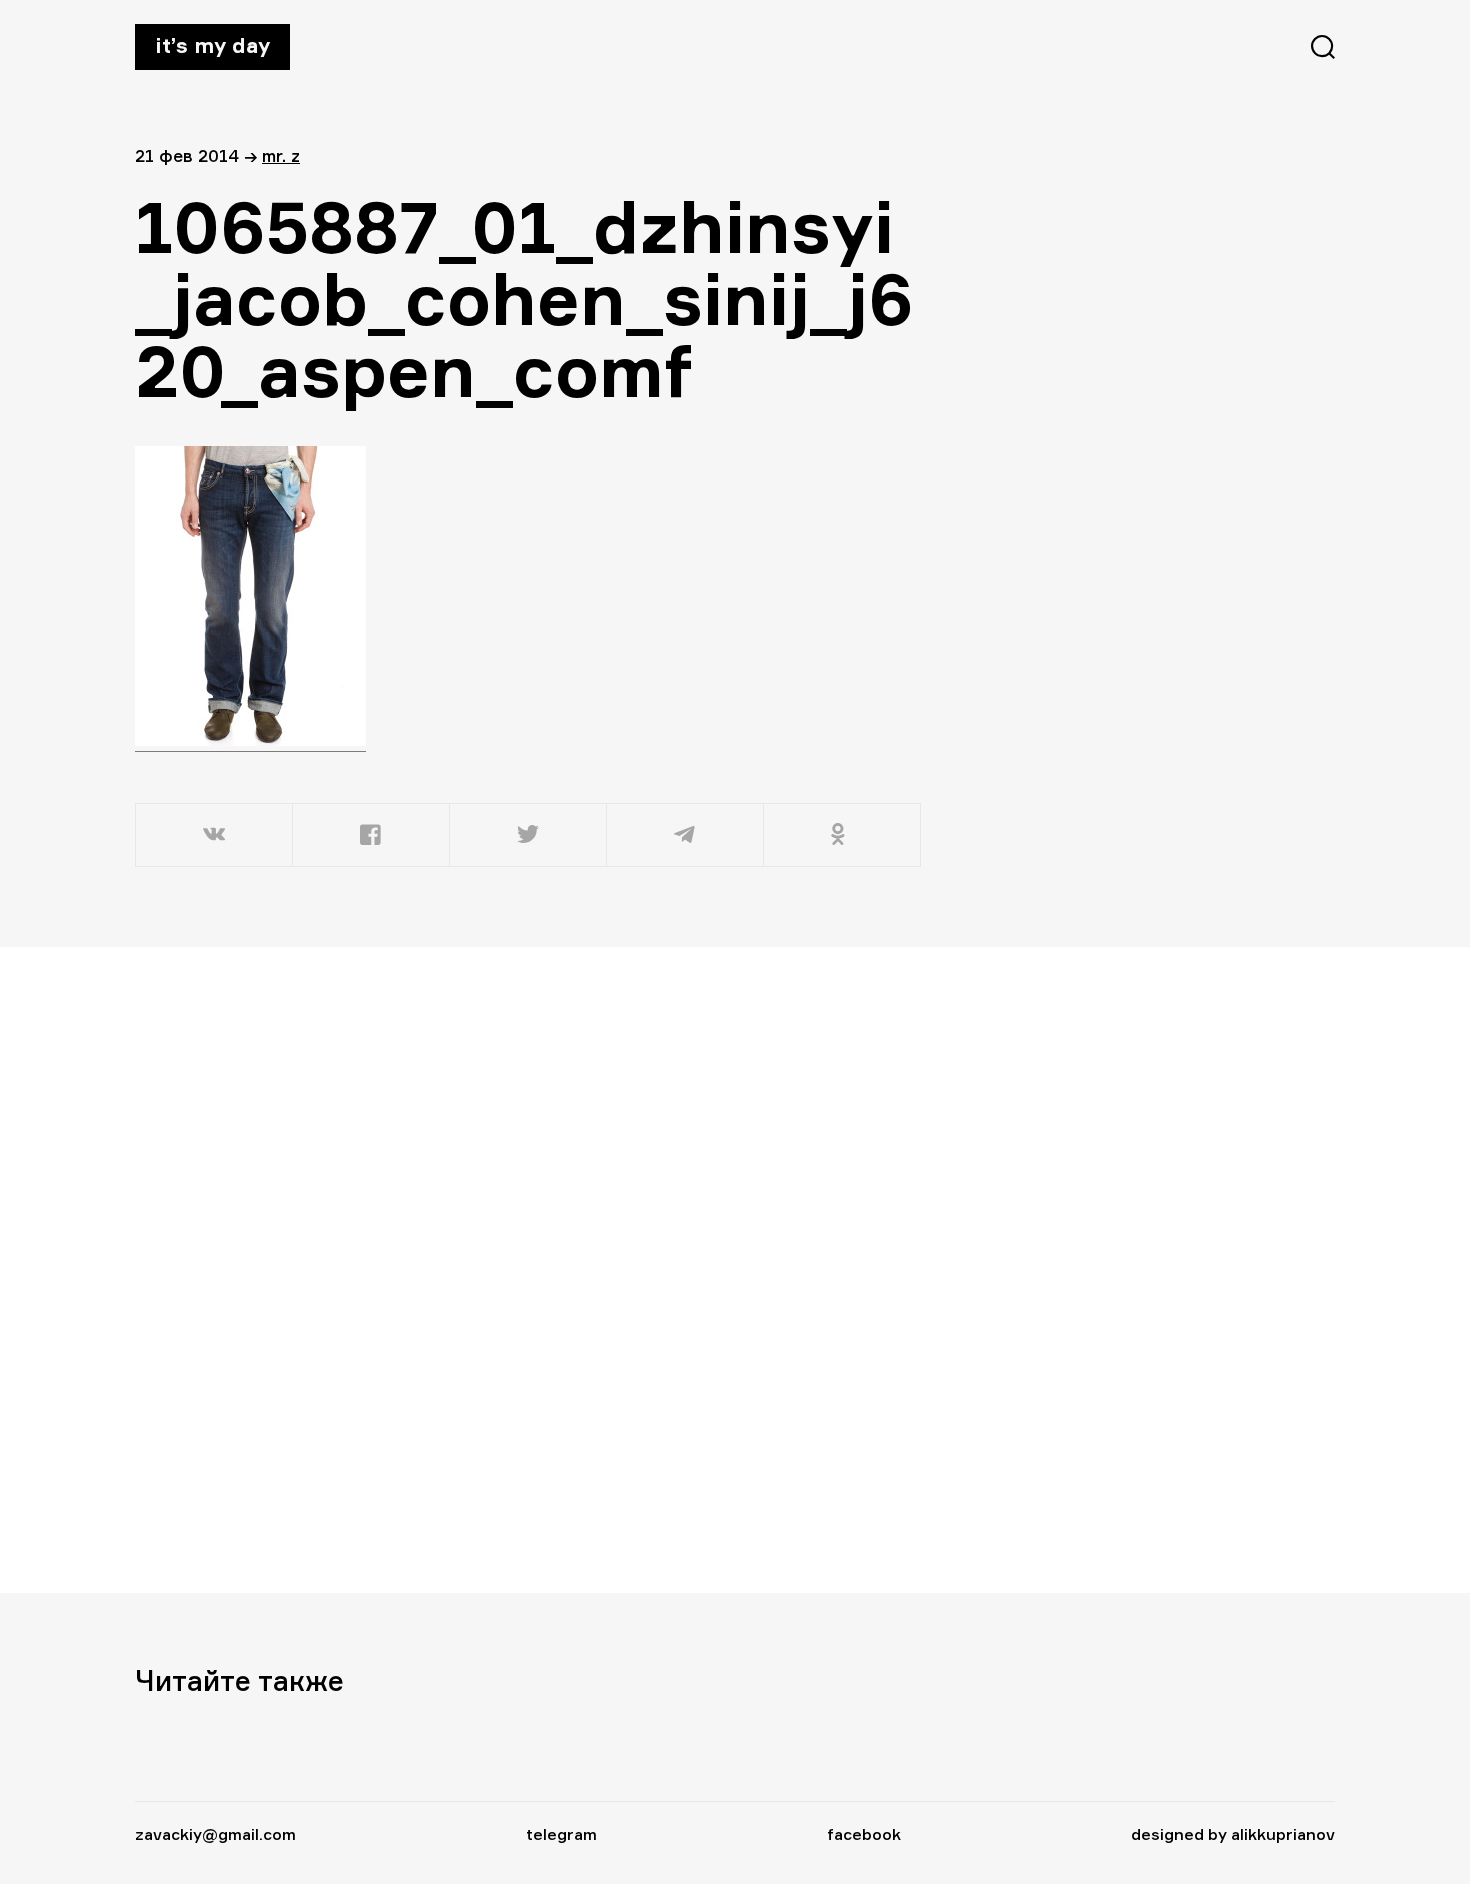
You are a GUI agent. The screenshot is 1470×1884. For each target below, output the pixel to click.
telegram (561, 1834)
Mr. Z (281, 155)
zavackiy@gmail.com (215, 1834)
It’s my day (212, 45)
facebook (864, 1834)
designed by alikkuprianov (1233, 1834)
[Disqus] (530, 1269)
